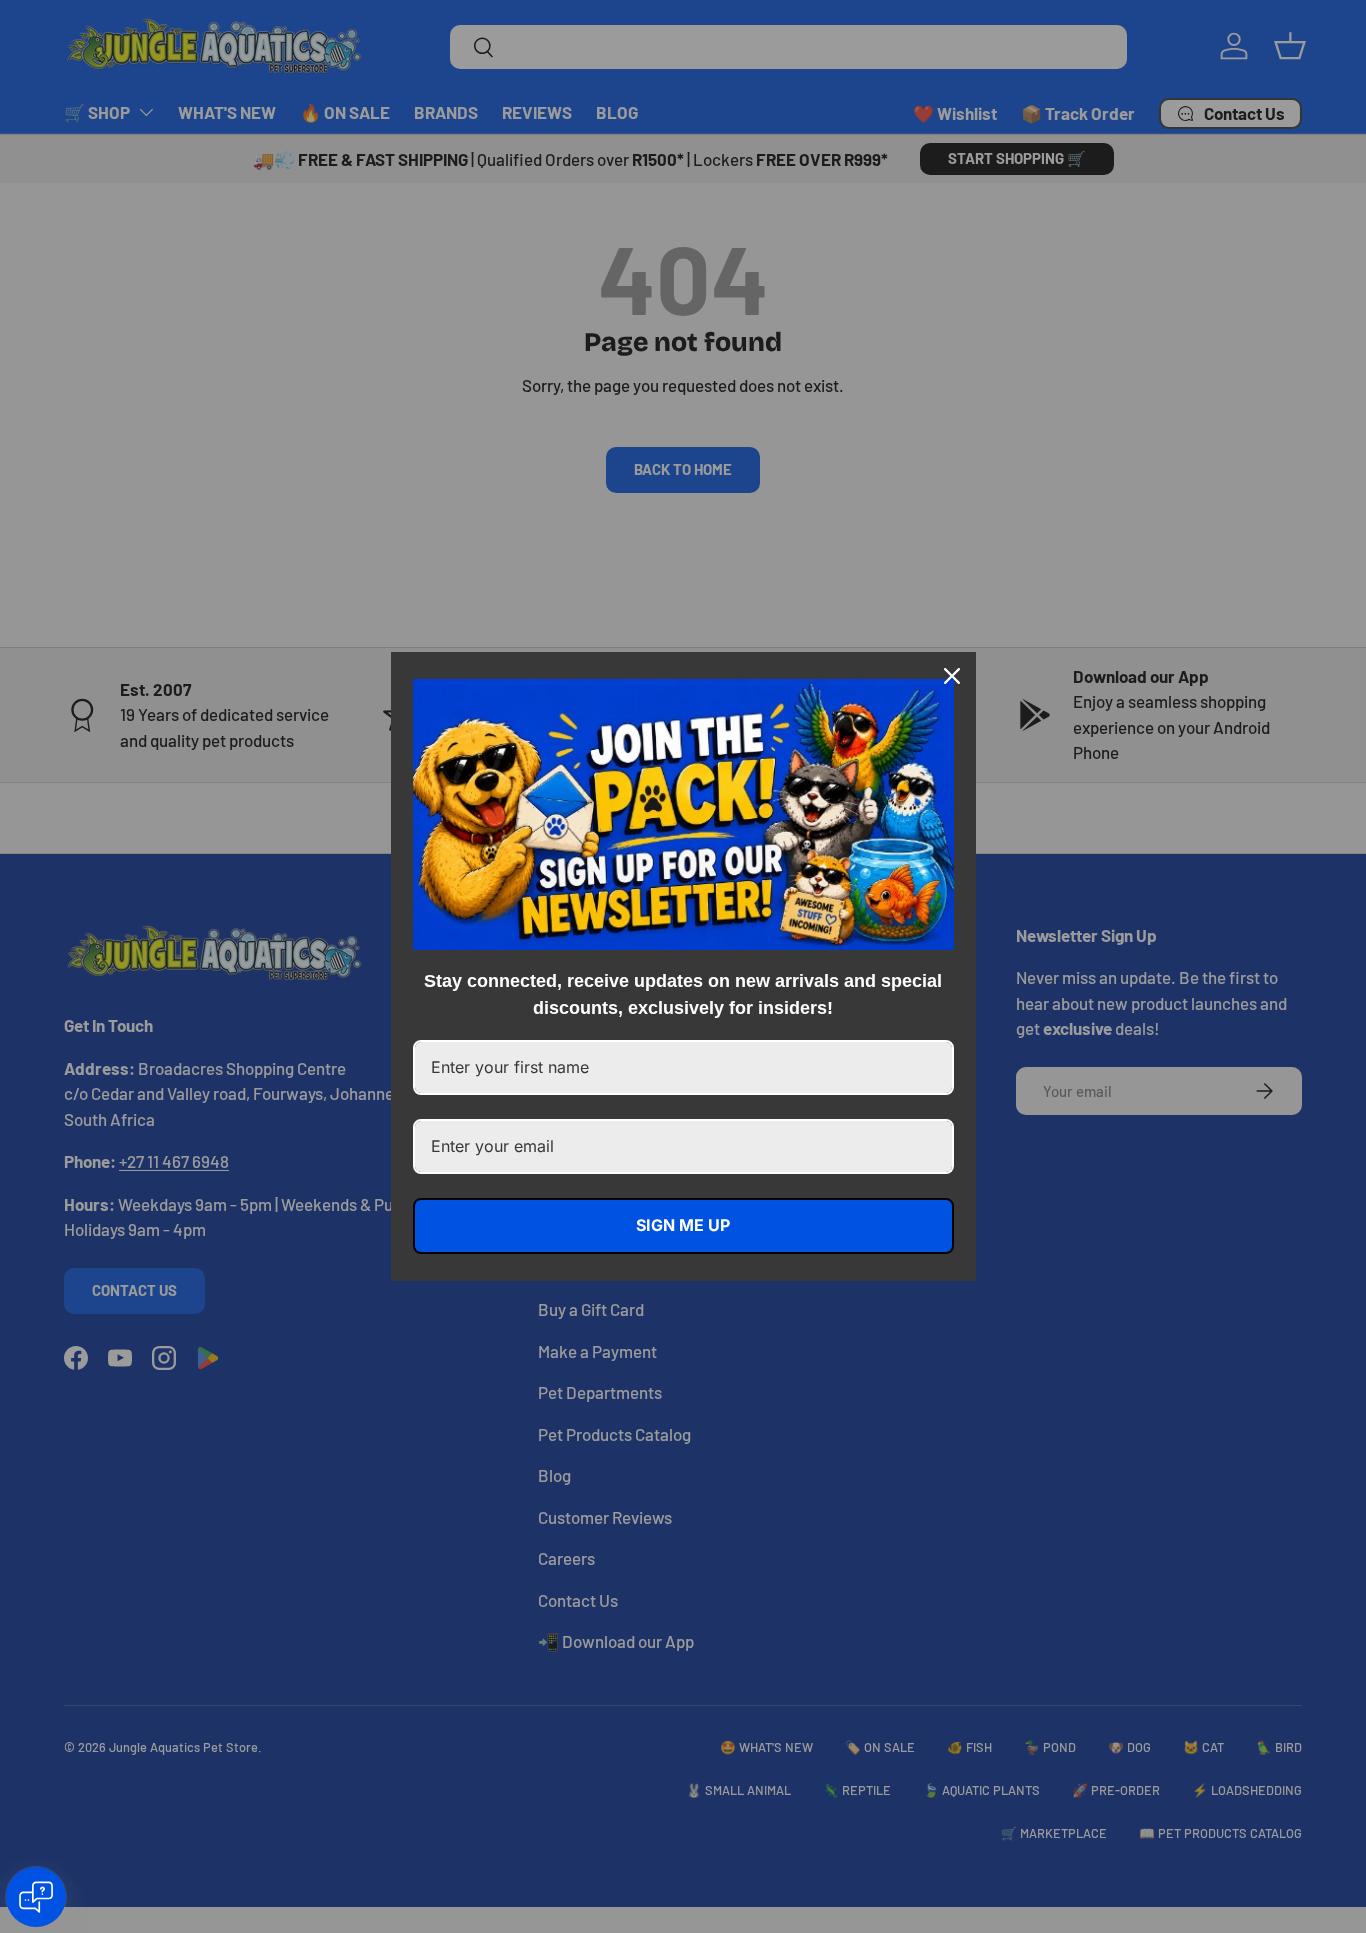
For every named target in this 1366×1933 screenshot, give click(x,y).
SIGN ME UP (683, 1225)
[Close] (952, 676)
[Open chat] (36, 1897)
